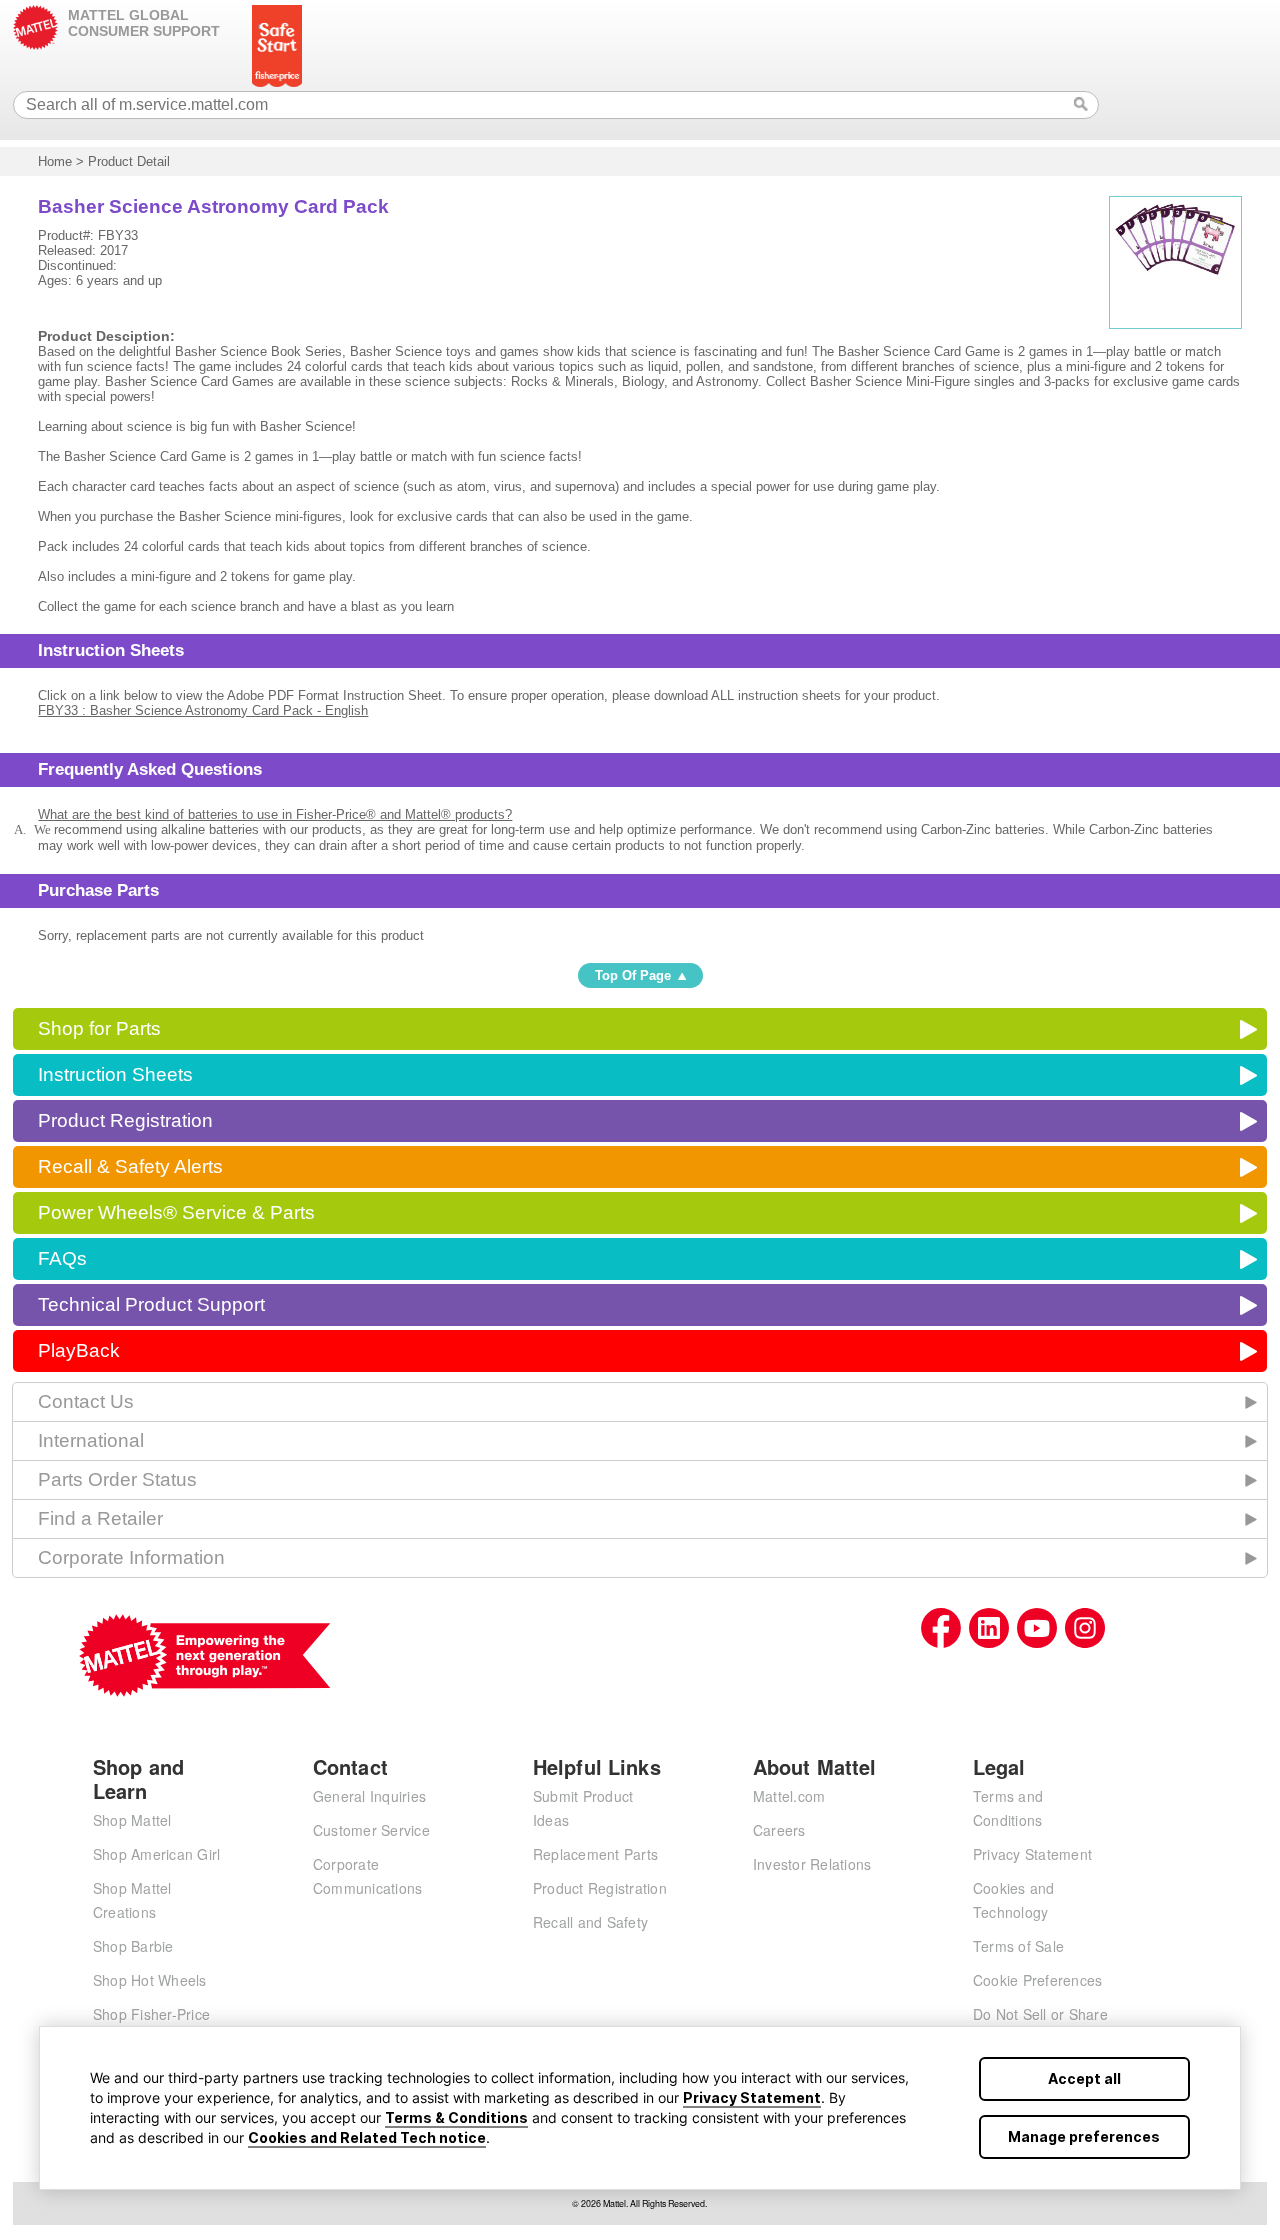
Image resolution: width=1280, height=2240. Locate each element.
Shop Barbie (133, 1946)
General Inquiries (369, 1796)
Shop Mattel (132, 1820)
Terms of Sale (1018, 1946)
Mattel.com (789, 1796)
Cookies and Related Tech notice (367, 2137)
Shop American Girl (157, 1854)
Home (55, 161)
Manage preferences (1084, 2136)
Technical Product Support (151, 1304)
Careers (779, 1830)
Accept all (1084, 2078)
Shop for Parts (99, 1028)
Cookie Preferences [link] (1038, 1980)
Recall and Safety (590, 1922)
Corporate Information (131, 1557)
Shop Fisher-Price (151, 2014)
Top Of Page (633, 975)
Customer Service (371, 1830)
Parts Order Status (117, 1479)
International (91, 1440)
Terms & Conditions (456, 2117)
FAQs (62, 1258)
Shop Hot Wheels (150, 1980)
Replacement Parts (595, 1854)
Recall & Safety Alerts (130, 1166)
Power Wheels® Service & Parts (176, 1212)
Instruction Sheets (115, 1074)
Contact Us (86, 1401)
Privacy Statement (752, 2097)
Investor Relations (812, 1864)
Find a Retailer (100, 1518)
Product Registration (125, 1120)
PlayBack (79, 1350)
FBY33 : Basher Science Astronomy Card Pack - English (203, 710)
